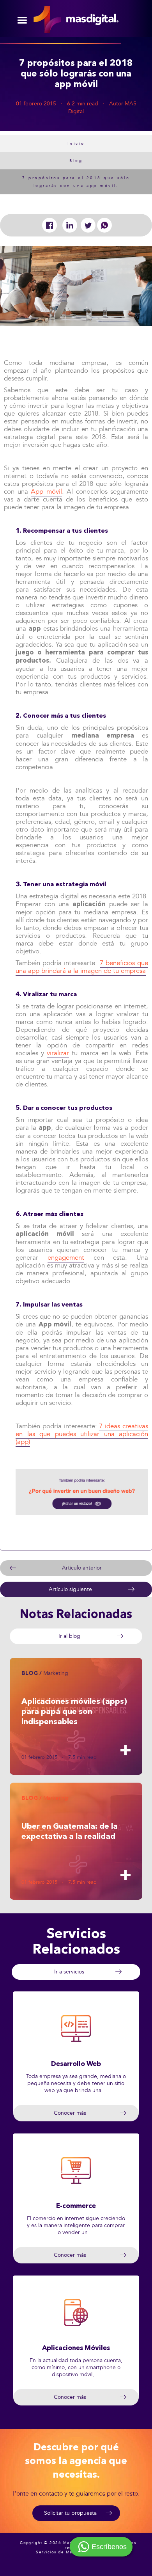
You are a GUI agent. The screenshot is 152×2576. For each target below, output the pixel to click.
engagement (66, 1258)
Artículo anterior (82, 1568)
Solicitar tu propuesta (70, 2513)
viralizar (58, 1053)
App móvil (46, 492)
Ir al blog (69, 1636)
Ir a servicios (69, 1972)
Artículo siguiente (70, 1589)
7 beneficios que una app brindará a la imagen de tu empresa (82, 967)
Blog (76, 161)
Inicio (76, 144)
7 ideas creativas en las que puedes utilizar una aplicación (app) (82, 1434)
